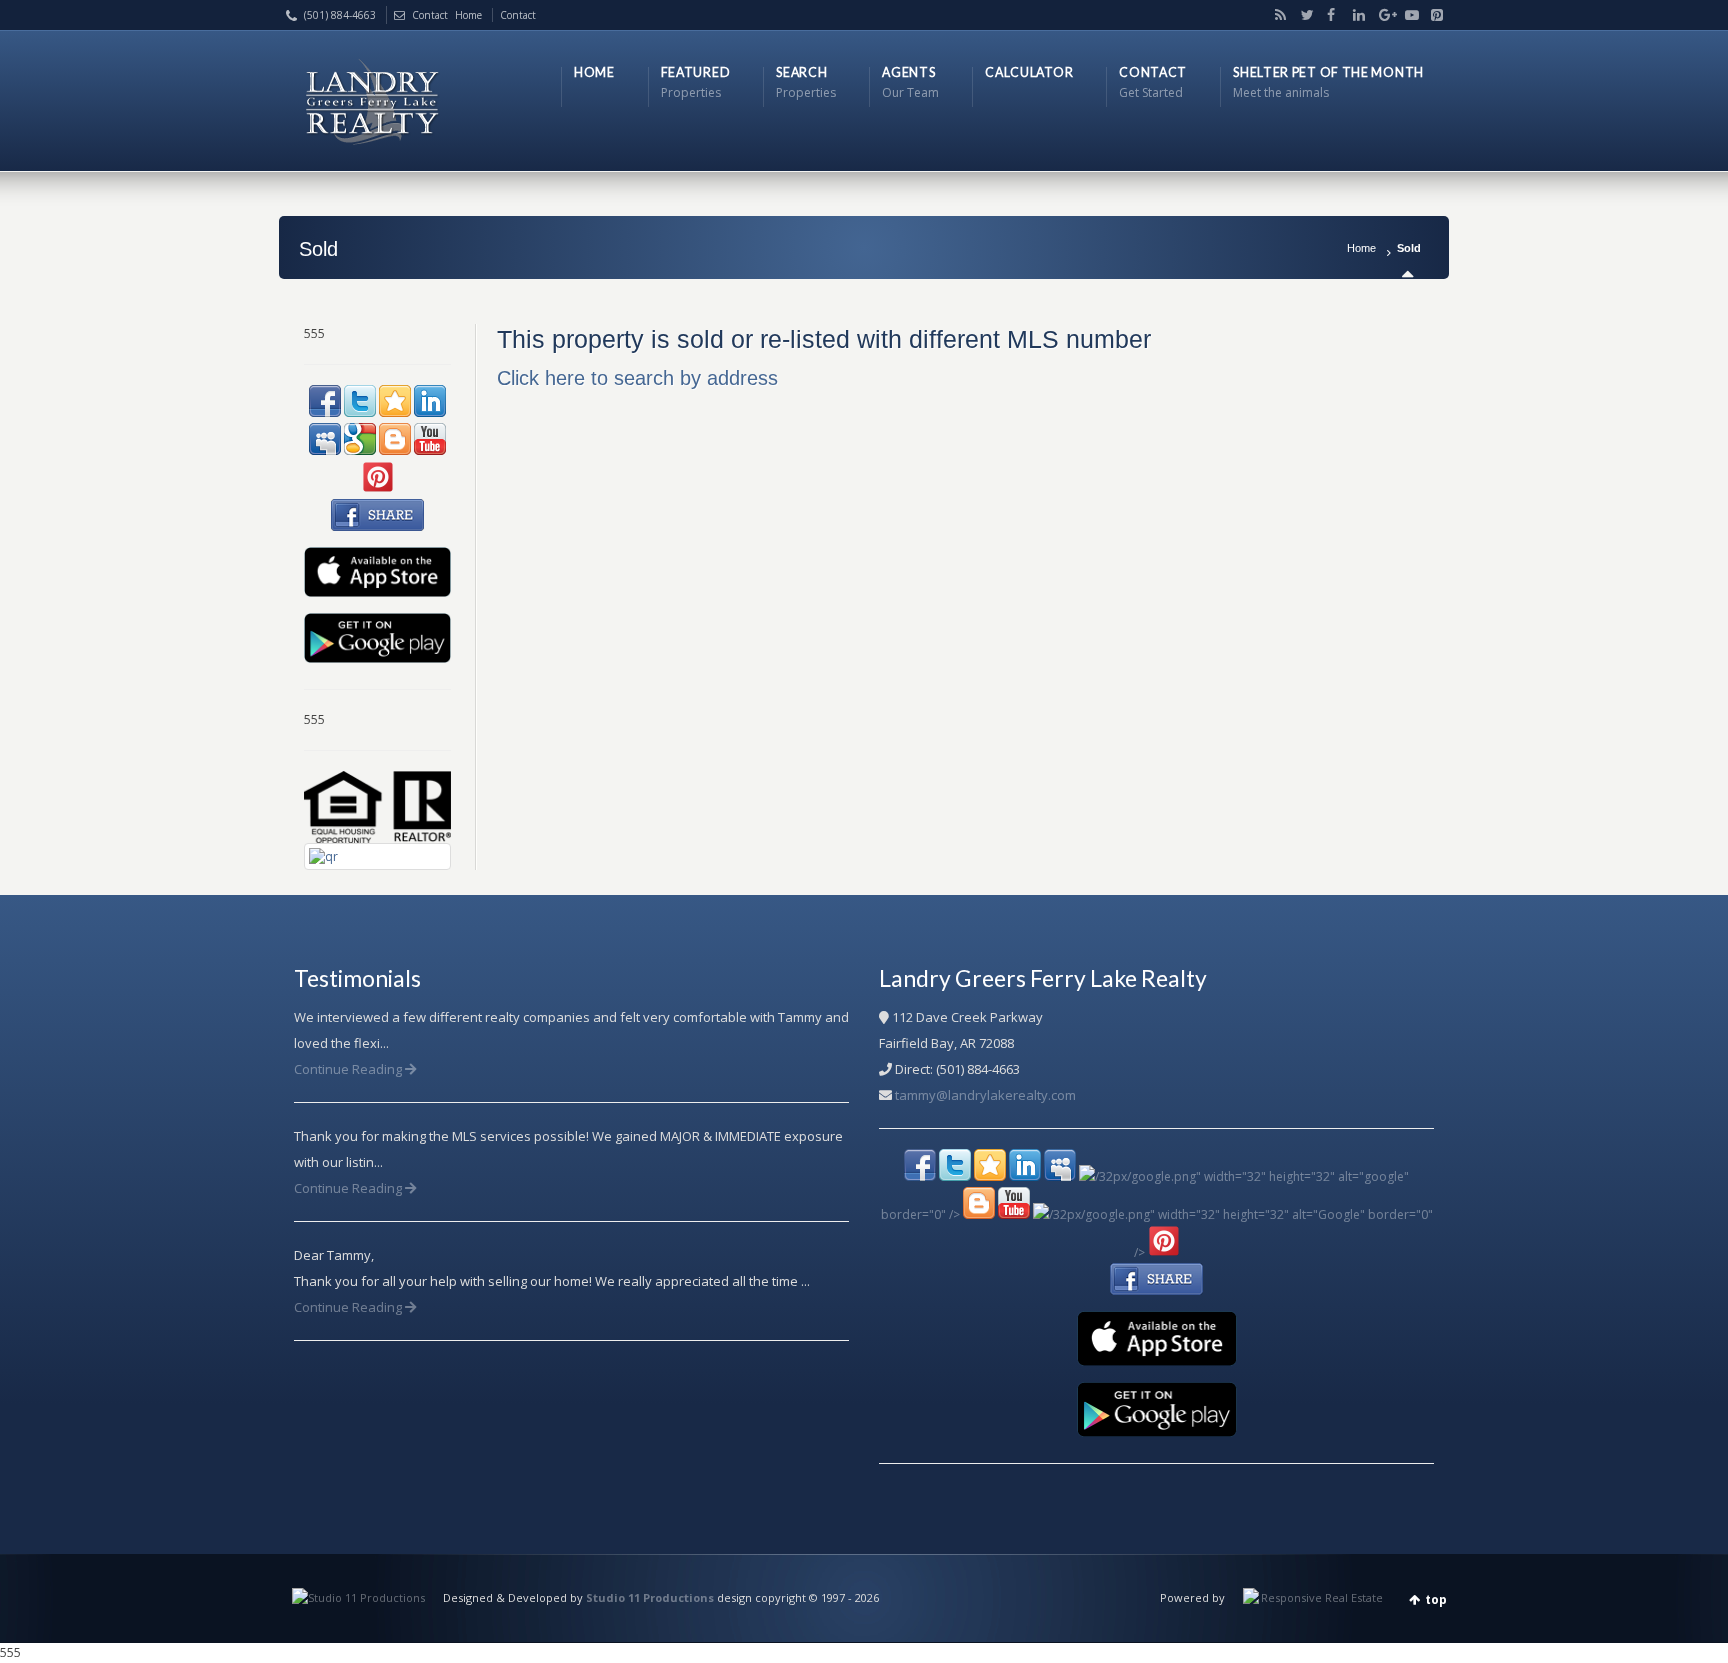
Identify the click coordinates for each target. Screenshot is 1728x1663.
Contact (430, 15)
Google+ (1381, 15)
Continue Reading (349, 1069)
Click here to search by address (637, 378)
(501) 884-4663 (340, 15)
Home (1361, 248)
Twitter (1303, 15)
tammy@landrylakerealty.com (985, 1095)
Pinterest (1432, 15)
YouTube (1407, 15)
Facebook (1329, 15)
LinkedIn (1355, 15)
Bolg (1277, 15)
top (1436, 1599)
